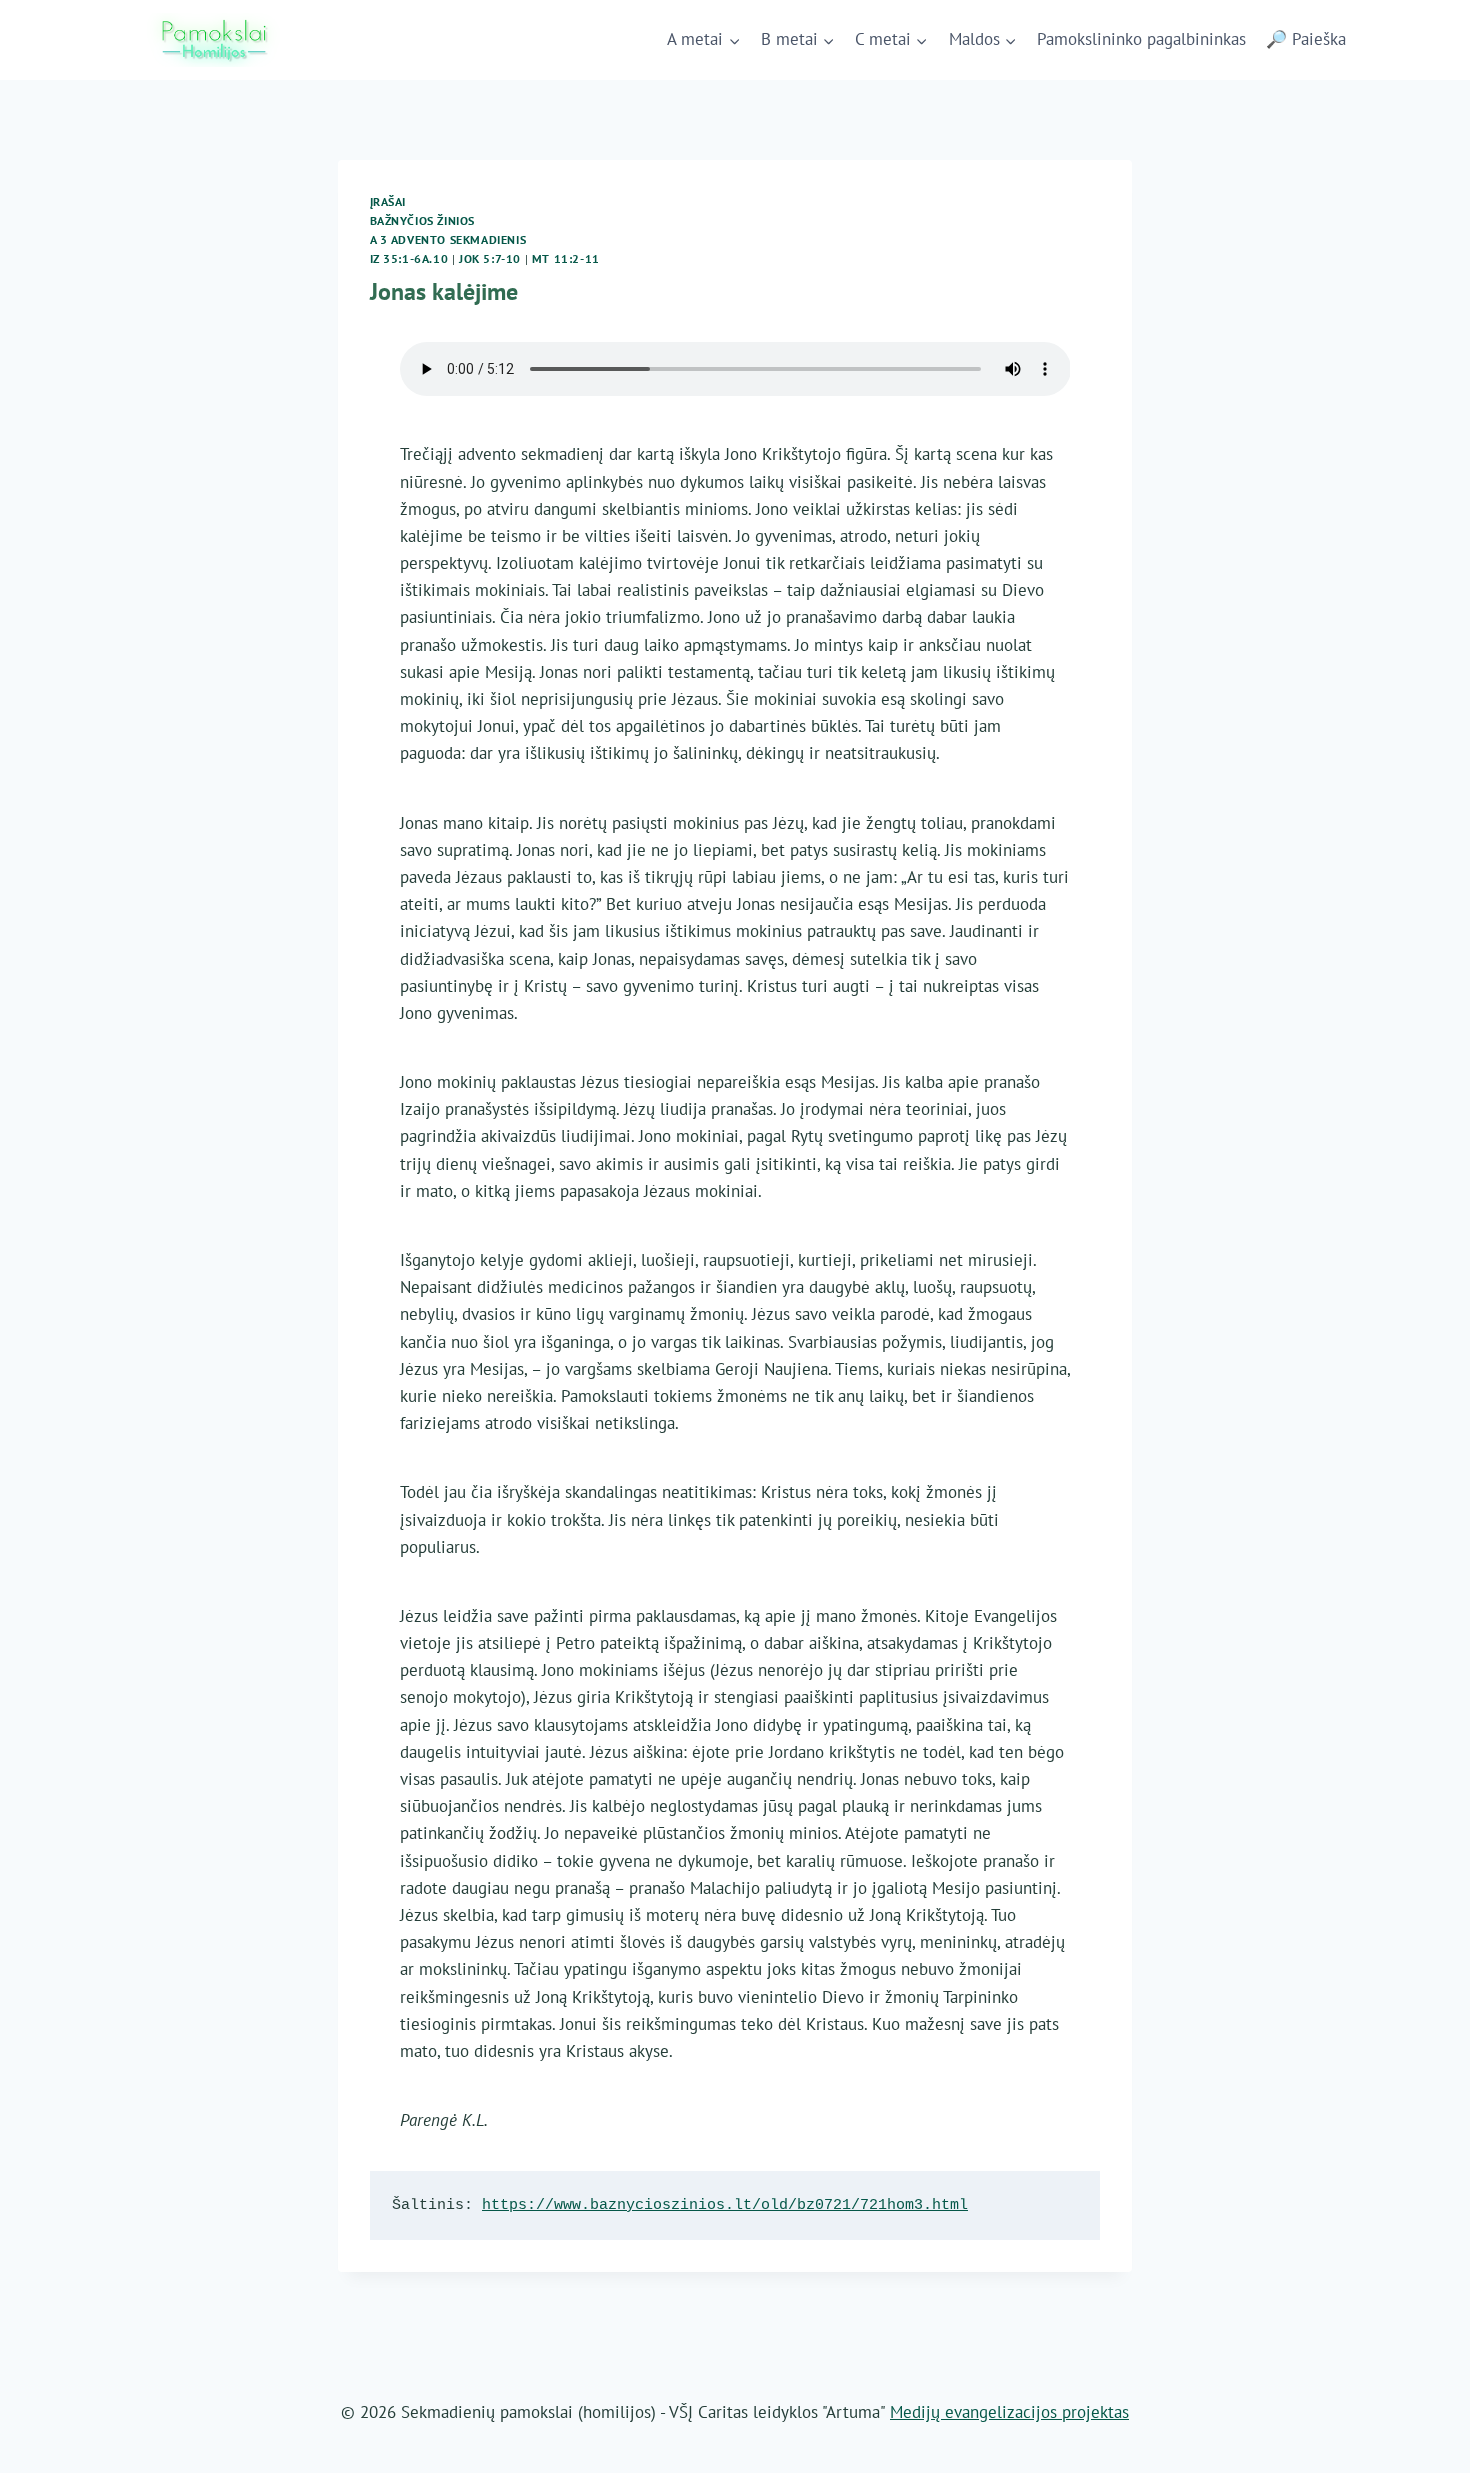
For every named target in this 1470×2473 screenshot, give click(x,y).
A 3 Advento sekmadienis (448, 239)
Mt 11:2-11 (566, 258)
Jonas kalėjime (444, 291)
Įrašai (388, 201)
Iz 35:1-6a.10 (409, 258)
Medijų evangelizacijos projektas (1009, 2412)
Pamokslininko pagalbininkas (1141, 39)
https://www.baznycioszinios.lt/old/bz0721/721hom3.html (725, 2205)
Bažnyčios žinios (423, 220)
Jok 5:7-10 (490, 258)
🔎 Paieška (1306, 39)
